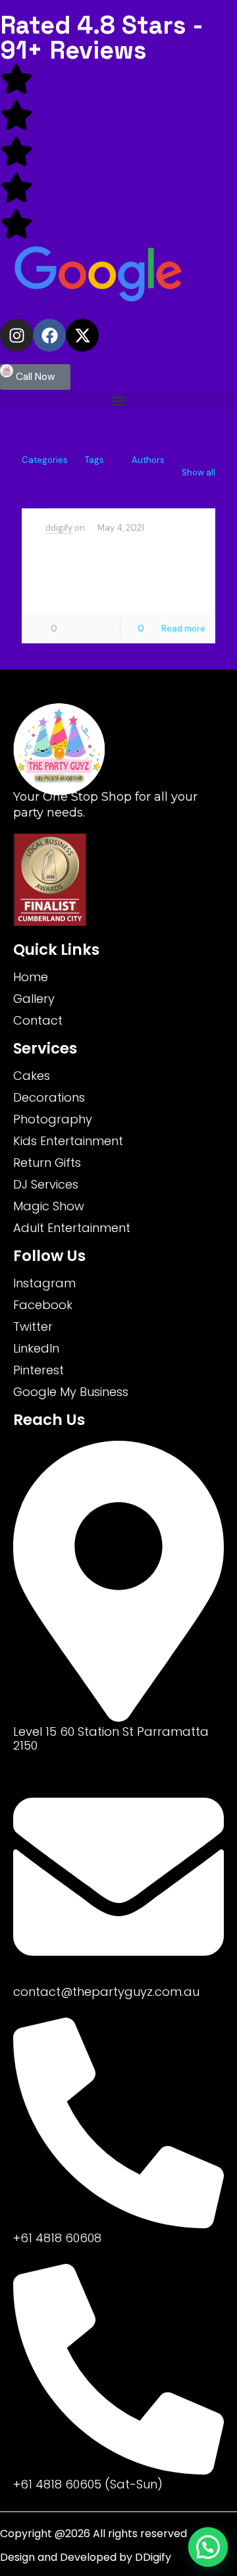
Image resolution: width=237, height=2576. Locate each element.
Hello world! (106, 552)
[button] (118, 401)
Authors (148, 460)
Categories (45, 460)
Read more (183, 629)
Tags (94, 460)
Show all (198, 472)
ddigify (59, 528)
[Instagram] (16, 335)
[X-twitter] (82, 335)
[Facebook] (49, 335)
